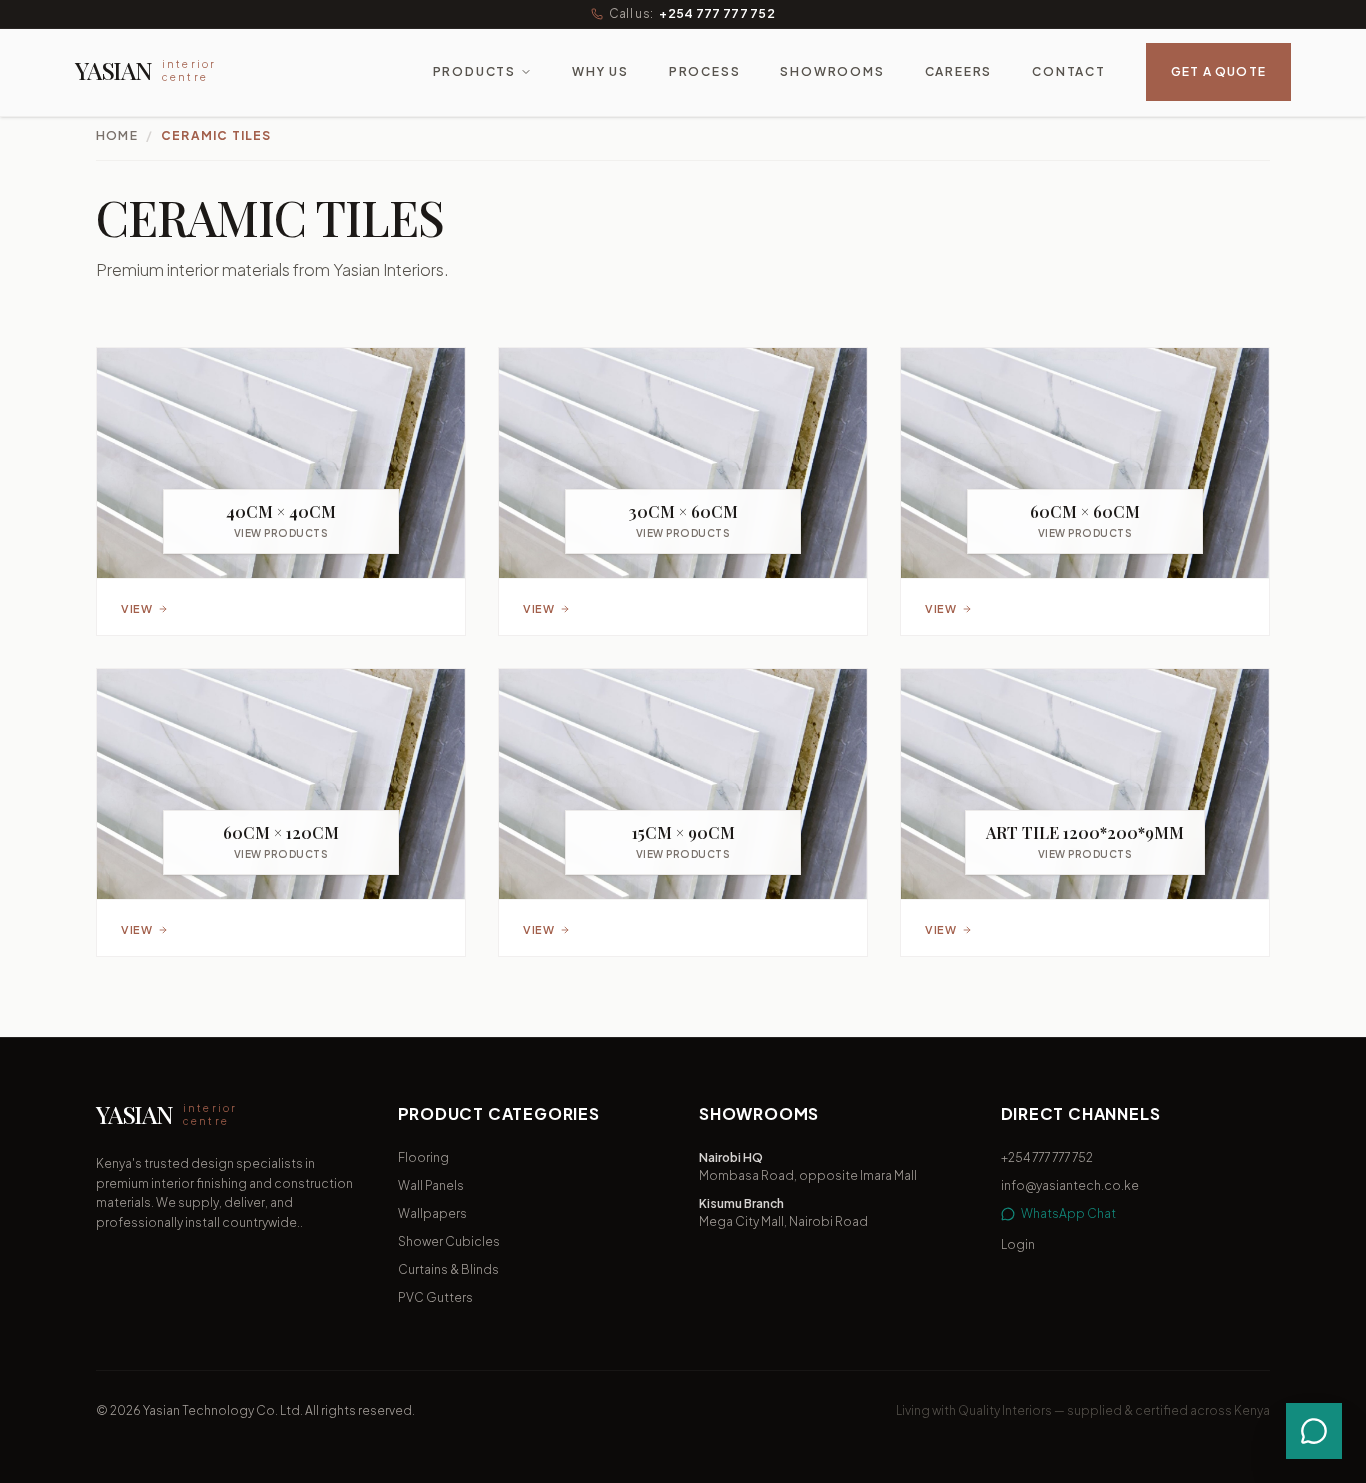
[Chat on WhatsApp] (1314, 1431)
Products (474, 71)
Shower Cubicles (449, 1241)
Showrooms (832, 71)
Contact (1069, 71)
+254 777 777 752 (717, 13)
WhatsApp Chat (1068, 1213)
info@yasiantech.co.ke (1070, 1185)
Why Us (600, 71)
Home (117, 135)
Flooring (423, 1157)
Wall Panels (431, 1185)
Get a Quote (1218, 71)
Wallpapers (432, 1213)
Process (705, 71)
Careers (959, 71)
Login (1018, 1244)
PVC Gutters (435, 1297)
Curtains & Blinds (448, 1269)
